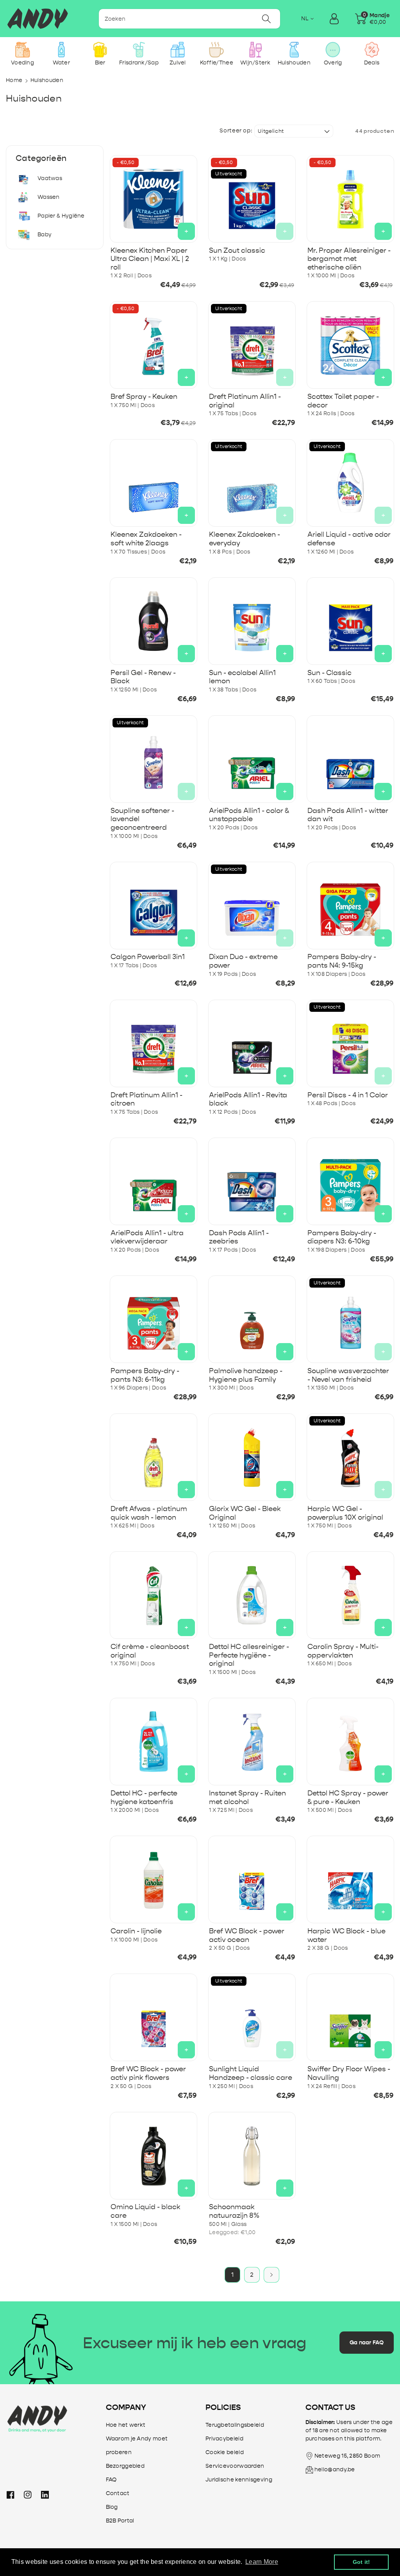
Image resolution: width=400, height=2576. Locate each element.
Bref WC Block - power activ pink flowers (148, 2073)
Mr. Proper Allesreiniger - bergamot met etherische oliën (349, 259)
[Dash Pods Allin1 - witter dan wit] (350, 759)
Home (14, 80)
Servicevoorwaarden (235, 2466)
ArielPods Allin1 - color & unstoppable (249, 815)
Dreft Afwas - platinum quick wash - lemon (149, 1513)
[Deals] (372, 50)
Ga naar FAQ (367, 2343)
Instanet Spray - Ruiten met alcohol (247, 1798)
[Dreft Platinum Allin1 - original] (252, 345)
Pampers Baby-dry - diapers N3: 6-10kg (342, 1237)
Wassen (49, 197)
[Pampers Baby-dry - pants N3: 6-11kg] (154, 1319)
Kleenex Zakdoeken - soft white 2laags (146, 539)
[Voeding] (22, 50)
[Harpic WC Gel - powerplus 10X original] (350, 1457)
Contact (118, 2493)
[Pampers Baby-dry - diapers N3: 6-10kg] (350, 1181)
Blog (112, 2507)
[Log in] (334, 19)
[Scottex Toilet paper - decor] (350, 345)
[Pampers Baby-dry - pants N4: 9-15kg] (350, 906)
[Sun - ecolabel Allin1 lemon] (252, 621)
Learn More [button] (262, 2562)
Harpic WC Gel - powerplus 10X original (345, 1513)
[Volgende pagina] (271, 2275)
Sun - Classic (329, 673)
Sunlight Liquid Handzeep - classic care (251, 2073)
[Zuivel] (178, 50)
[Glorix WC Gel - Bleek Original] (252, 1457)
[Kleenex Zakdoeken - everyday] (252, 483)
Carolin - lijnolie (136, 1931)
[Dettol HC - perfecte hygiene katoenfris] (154, 1742)
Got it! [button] (362, 2562)
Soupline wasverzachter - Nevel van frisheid (348, 1375)
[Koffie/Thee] (217, 50)
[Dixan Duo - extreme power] (252, 906)
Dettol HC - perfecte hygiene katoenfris (144, 1798)
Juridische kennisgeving (239, 2480)
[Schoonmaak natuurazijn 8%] (252, 2156)
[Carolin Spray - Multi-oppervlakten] (350, 1595)
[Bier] (100, 50)
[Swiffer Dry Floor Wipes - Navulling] (350, 2017)
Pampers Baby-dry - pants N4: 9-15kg (342, 961)
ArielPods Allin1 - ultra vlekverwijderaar (147, 1237)
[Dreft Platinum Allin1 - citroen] (154, 1043)
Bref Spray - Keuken (144, 397)
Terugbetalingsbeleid (235, 2425)
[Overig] (333, 50)
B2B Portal (120, 2521)
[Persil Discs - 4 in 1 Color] (350, 1043)
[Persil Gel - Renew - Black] (154, 621)
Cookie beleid (225, 2452)
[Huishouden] (294, 50)
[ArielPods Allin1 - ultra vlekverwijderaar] (154, 1181)
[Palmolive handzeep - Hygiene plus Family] (252, 1319)
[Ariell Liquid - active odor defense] (350, 483)
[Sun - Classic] (350, 621)
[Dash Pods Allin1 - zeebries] (252, 1181)
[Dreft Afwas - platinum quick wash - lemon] (154, 1457)
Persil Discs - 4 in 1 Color (348, 1095)
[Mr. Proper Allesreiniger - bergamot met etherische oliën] (350, 199)
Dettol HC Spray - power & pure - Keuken (348, 1798)
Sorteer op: (236, 131)
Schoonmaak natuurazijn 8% (234, 2211)
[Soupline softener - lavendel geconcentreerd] (154, 759)
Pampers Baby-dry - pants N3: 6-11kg (145, 1375)
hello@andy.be (335, 2470)
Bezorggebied (125, 2466)
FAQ (111, 2480)
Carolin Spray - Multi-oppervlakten (343, 1651)
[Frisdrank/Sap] (139, 50)
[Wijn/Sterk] (255, 50)
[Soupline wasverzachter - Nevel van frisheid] (350, 1319)
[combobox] (190, 19)
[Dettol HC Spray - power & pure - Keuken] (350, 1742)
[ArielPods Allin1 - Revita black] (252, 1043)
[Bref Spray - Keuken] (154, 345)
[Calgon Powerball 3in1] (154, 906)
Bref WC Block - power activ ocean (247, 1936)
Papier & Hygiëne (61, 216)
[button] (372, 19)
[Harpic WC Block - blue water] (350, 1879)
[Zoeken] (266, 19)
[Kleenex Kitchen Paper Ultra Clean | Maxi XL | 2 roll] (154, 199)
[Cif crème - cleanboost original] (154, 1595)
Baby (45, 235)
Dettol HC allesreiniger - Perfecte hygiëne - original (249, 1655)
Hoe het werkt (126, 2425)
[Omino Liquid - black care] (154, 2156)
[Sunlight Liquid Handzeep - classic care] (252, 2017)
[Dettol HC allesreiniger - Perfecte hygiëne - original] (252, 1595)
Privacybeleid (224, 2439)
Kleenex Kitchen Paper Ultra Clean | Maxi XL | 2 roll (150, 259)
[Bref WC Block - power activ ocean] (252, 1879)
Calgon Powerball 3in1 (148, 957)
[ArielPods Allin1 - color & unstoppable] (252, 759)
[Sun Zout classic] (252, 199)
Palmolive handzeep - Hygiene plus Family (246, 1375)
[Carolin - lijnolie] (154, 1879)
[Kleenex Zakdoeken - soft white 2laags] (154, 483)
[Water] (61, 50)
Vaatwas (50, 178)
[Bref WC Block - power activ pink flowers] (154, 2017)
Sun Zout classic (237, 251)
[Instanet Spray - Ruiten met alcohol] (252, 1742)
